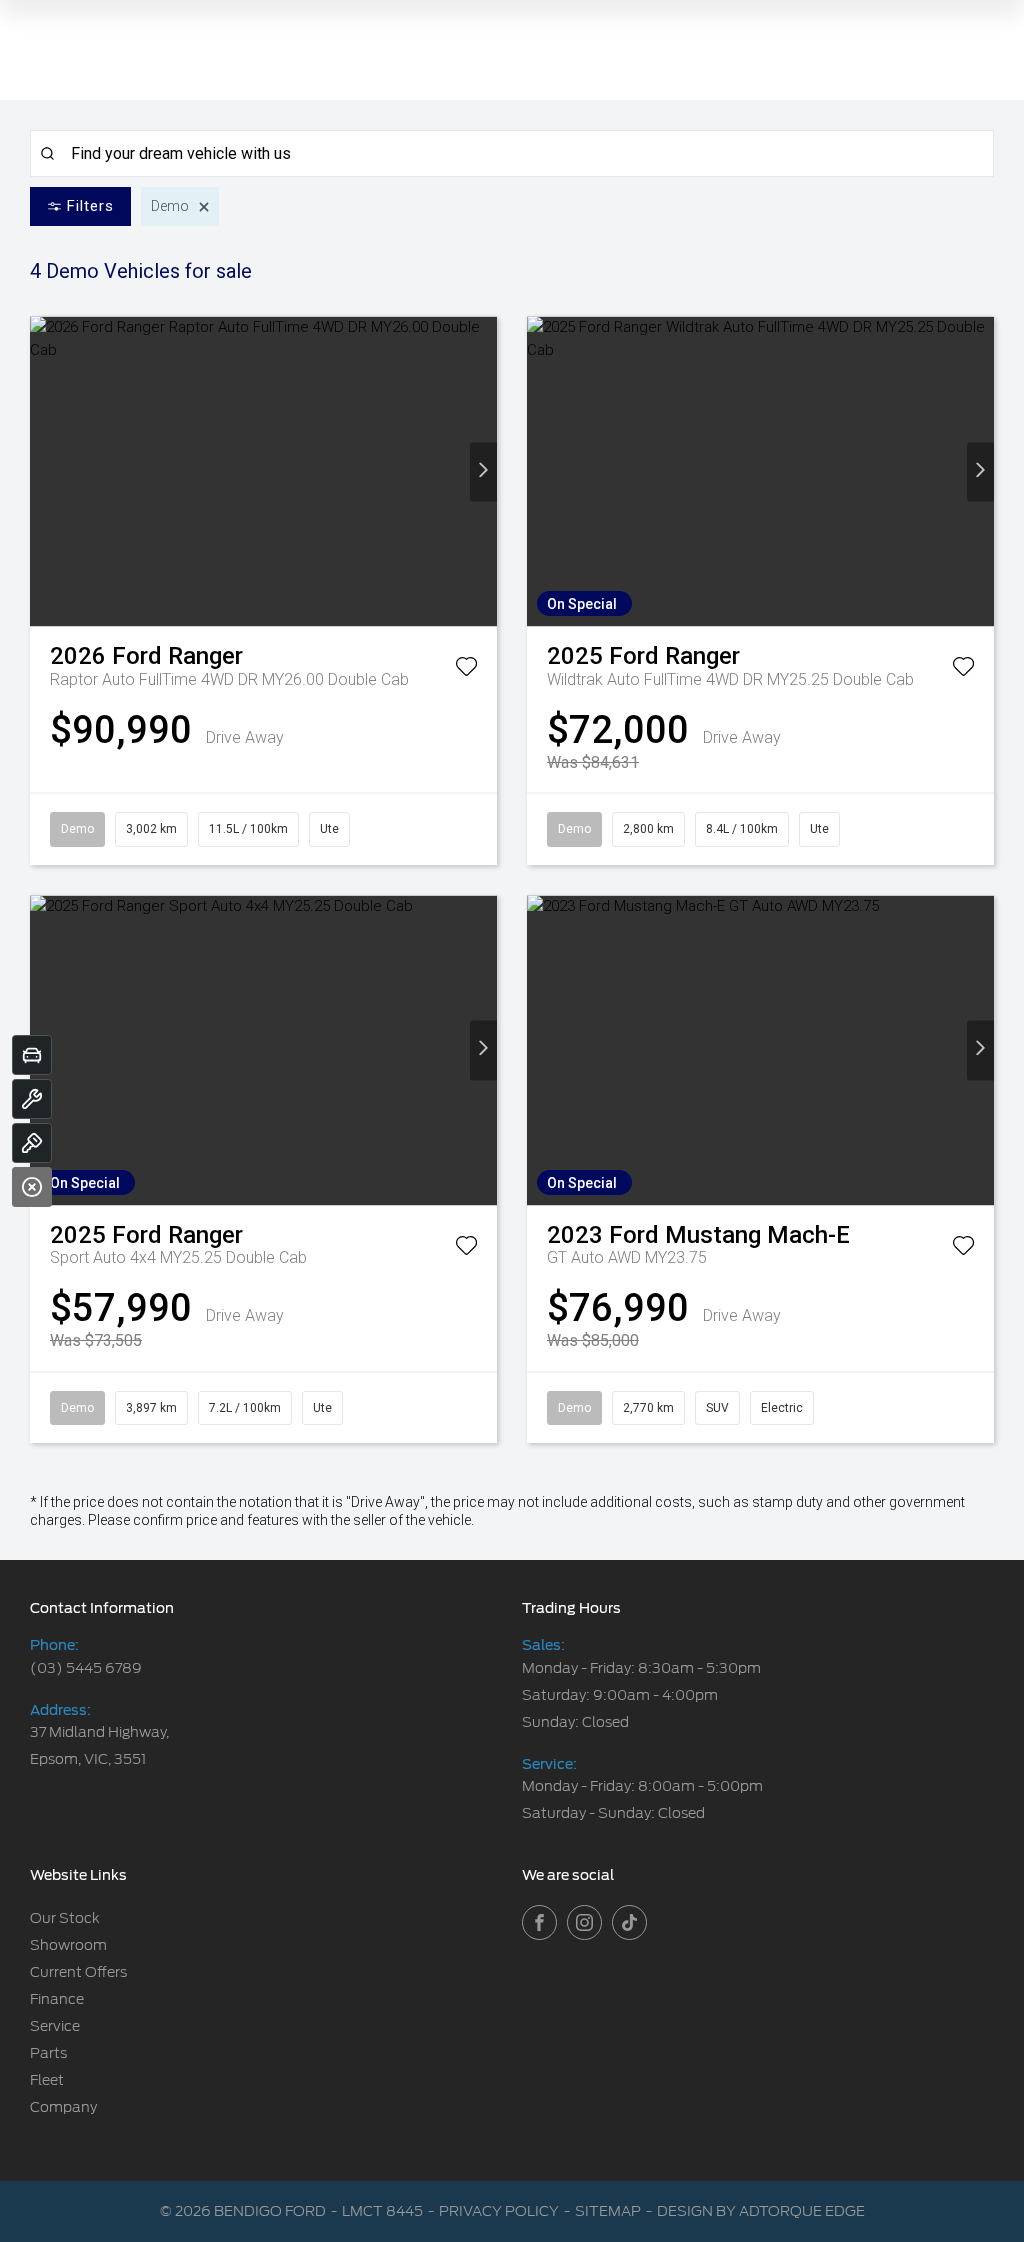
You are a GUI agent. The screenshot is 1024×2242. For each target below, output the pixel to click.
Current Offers (78, 1972)
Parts (48, 2053)
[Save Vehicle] (466, 670)
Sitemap (608, 2211)
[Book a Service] (32, 1099)
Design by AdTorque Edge (761, 2211)
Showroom (68, 1945)
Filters (90, 206)
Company (63, 2107)
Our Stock (65, 1918)
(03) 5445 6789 (86, 1668)
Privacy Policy (499, 2211)
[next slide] (483, 471)
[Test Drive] (32, 1143)
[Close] (32, 1187)
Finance (57, 1999)
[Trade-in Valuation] (32, 1055)
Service (55, 2026)
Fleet (47, 2080)
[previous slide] (43, 471)
